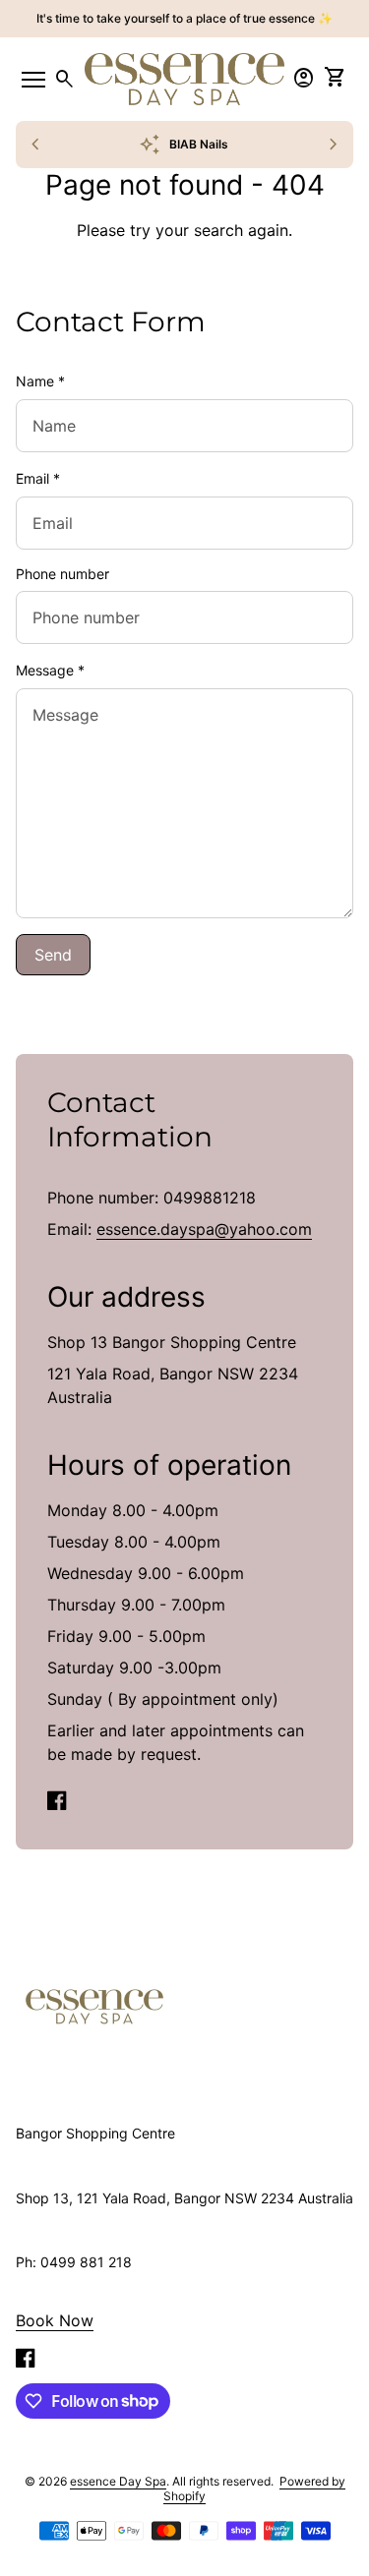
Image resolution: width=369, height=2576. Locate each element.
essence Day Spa (118, 2481)
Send (53, 955)
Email (38, 478)
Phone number (62, 574)
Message (50, 670)
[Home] (94, 2006)
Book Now (55, 2320)
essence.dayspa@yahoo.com (204, 1229)
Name (40, 381)
